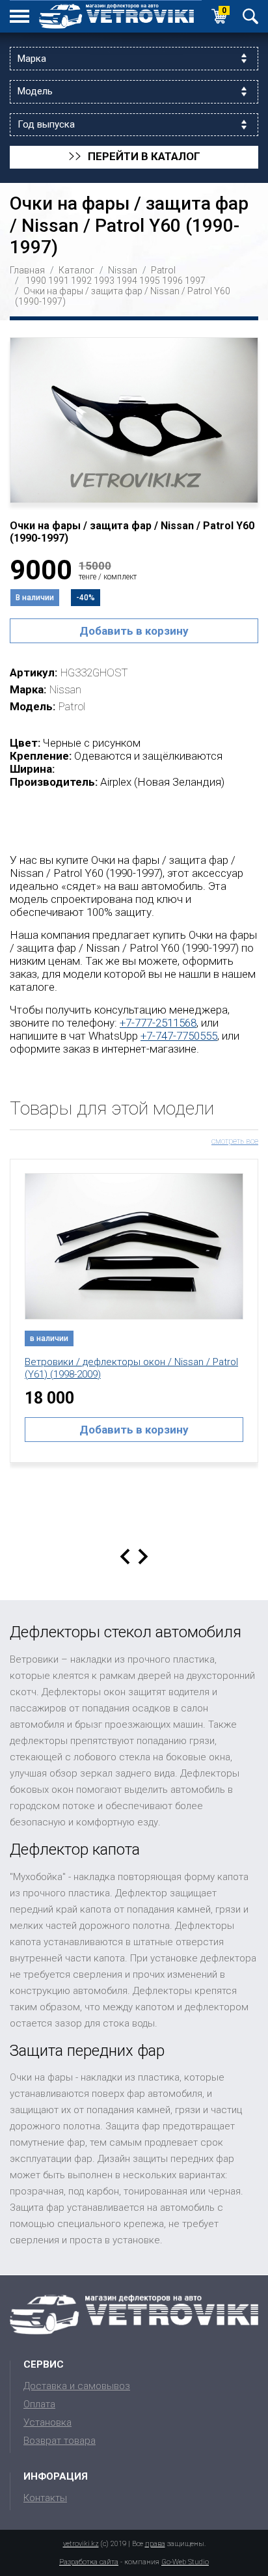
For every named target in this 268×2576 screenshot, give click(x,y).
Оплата (39, 2404)
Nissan (123, 270)
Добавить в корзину (134, 631)
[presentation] (125, 1557)
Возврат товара (60, 2441)
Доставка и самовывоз (77, 2386)
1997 (195, 281)
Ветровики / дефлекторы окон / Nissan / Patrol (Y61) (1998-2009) (131, 1368)
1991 (59, 281)
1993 (104, 281)
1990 (36, 281)
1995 (150, 281)
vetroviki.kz (81, 2544)
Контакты (45, 2498)
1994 (127, 281)
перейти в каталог (134, 157)
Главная (27, 270)
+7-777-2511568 (158, 1023)
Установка (47, 2422)
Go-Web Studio (185, 2562)
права (155, 2544)
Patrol (163, 270)
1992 (81, 281)
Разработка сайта (89, 2562)
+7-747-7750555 (179, 1036)
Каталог (76, 270)
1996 (172, 281)
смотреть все (235, 1141)
